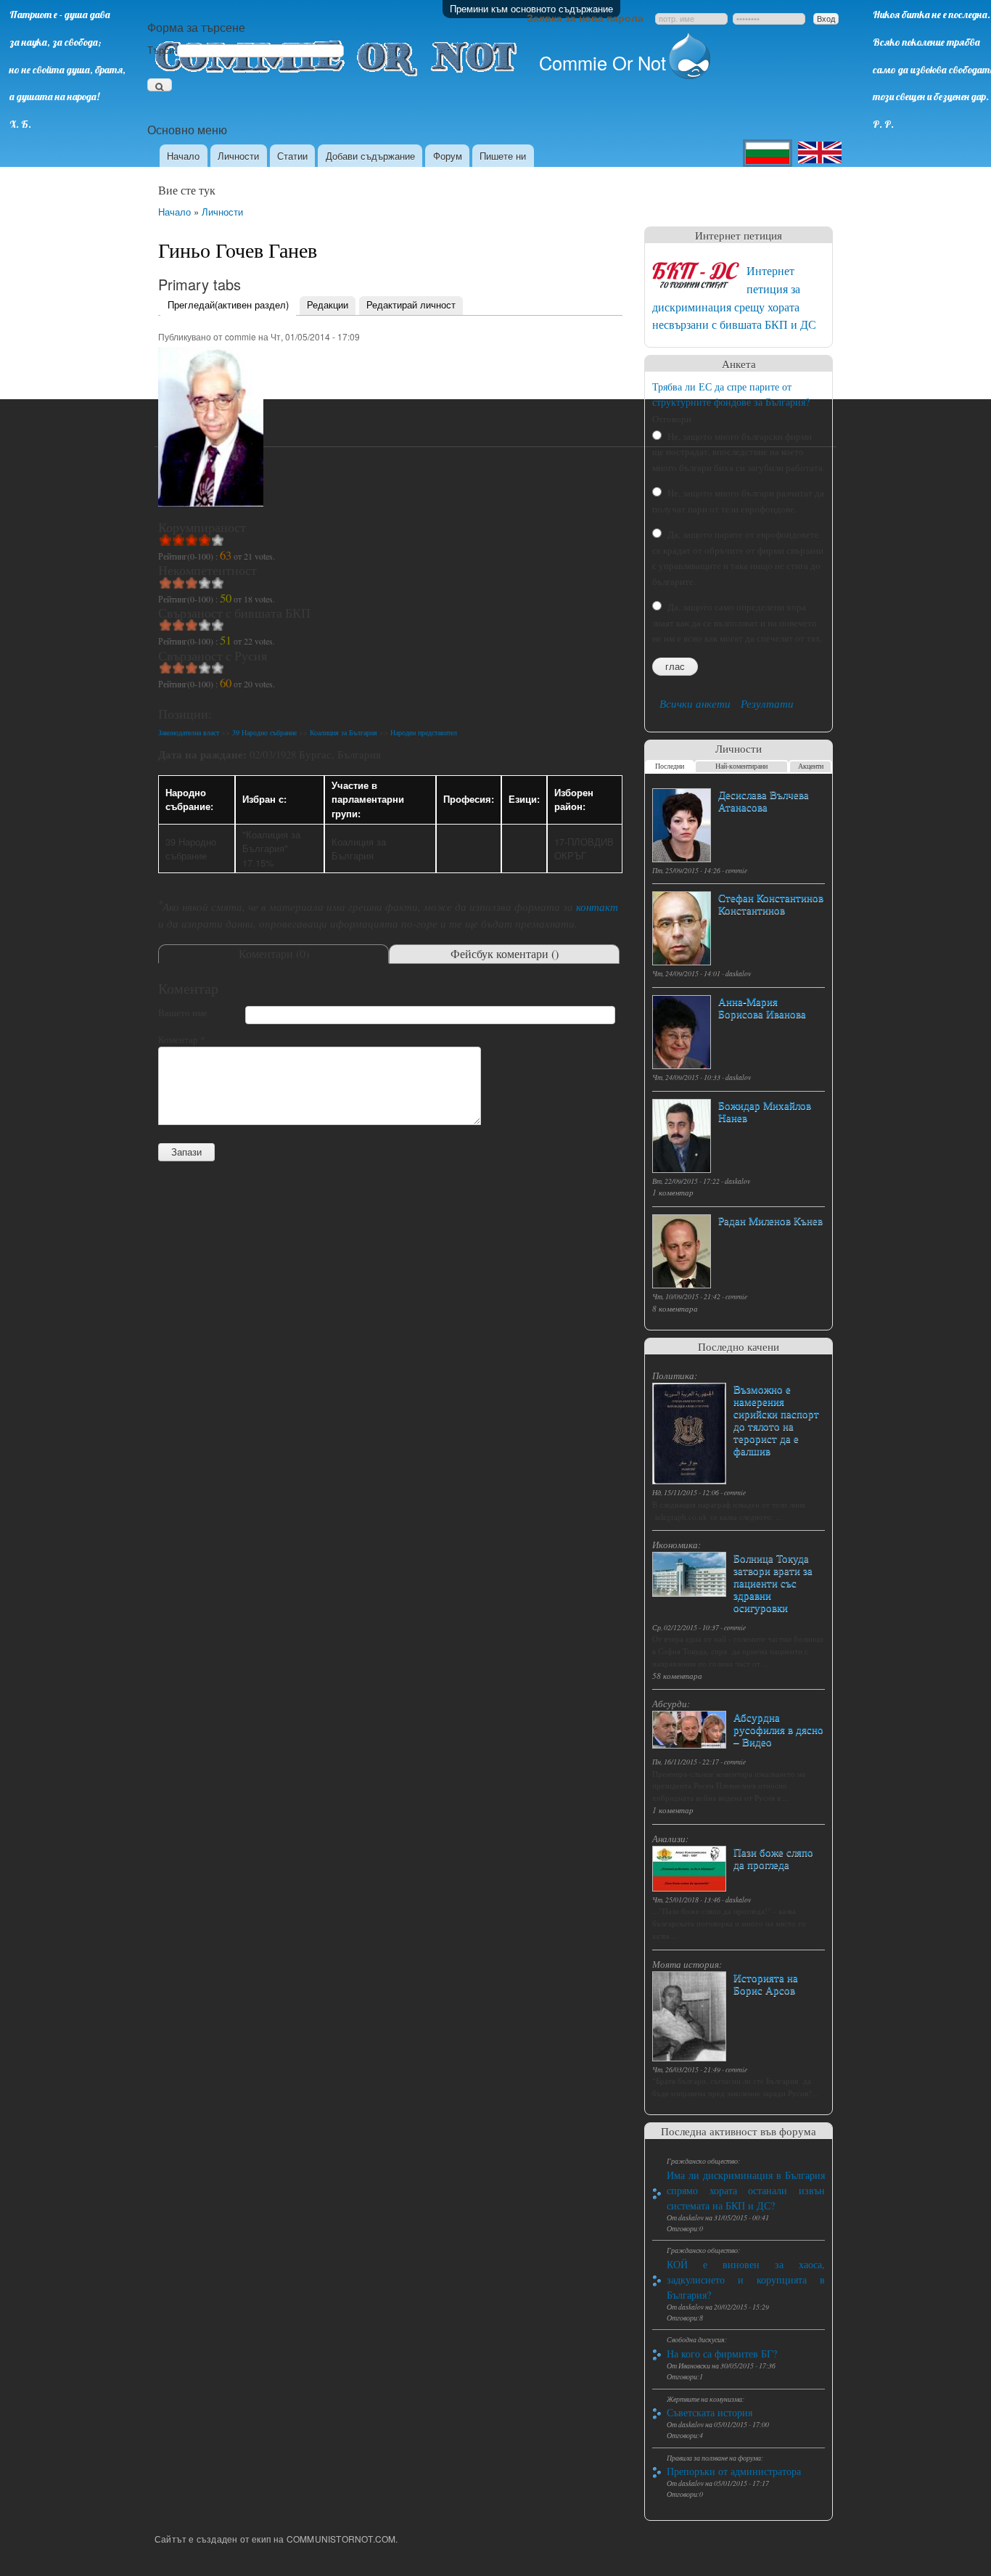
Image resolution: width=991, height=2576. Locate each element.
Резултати (767, 703)
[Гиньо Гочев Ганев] (211, 513)
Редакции (328, 304)
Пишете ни (503, 156)
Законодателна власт (189, 732)
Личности (238, 156)
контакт (597, 907)
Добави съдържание (370, 156)
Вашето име (183, 1013)
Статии (292, 156)
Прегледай (228, 304)
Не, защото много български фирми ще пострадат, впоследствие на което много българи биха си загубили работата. (739, 452)
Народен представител (424, 732)
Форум (448, 156)
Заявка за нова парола (585, 17)
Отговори (672, 419)
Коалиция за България (344, 732)
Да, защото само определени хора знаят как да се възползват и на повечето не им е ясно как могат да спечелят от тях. (737, 622)
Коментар (182, 1039)
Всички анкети (695, 703)
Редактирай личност (411, 304)
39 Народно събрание (264, 732)
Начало (183, 156)
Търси (162, 50)
